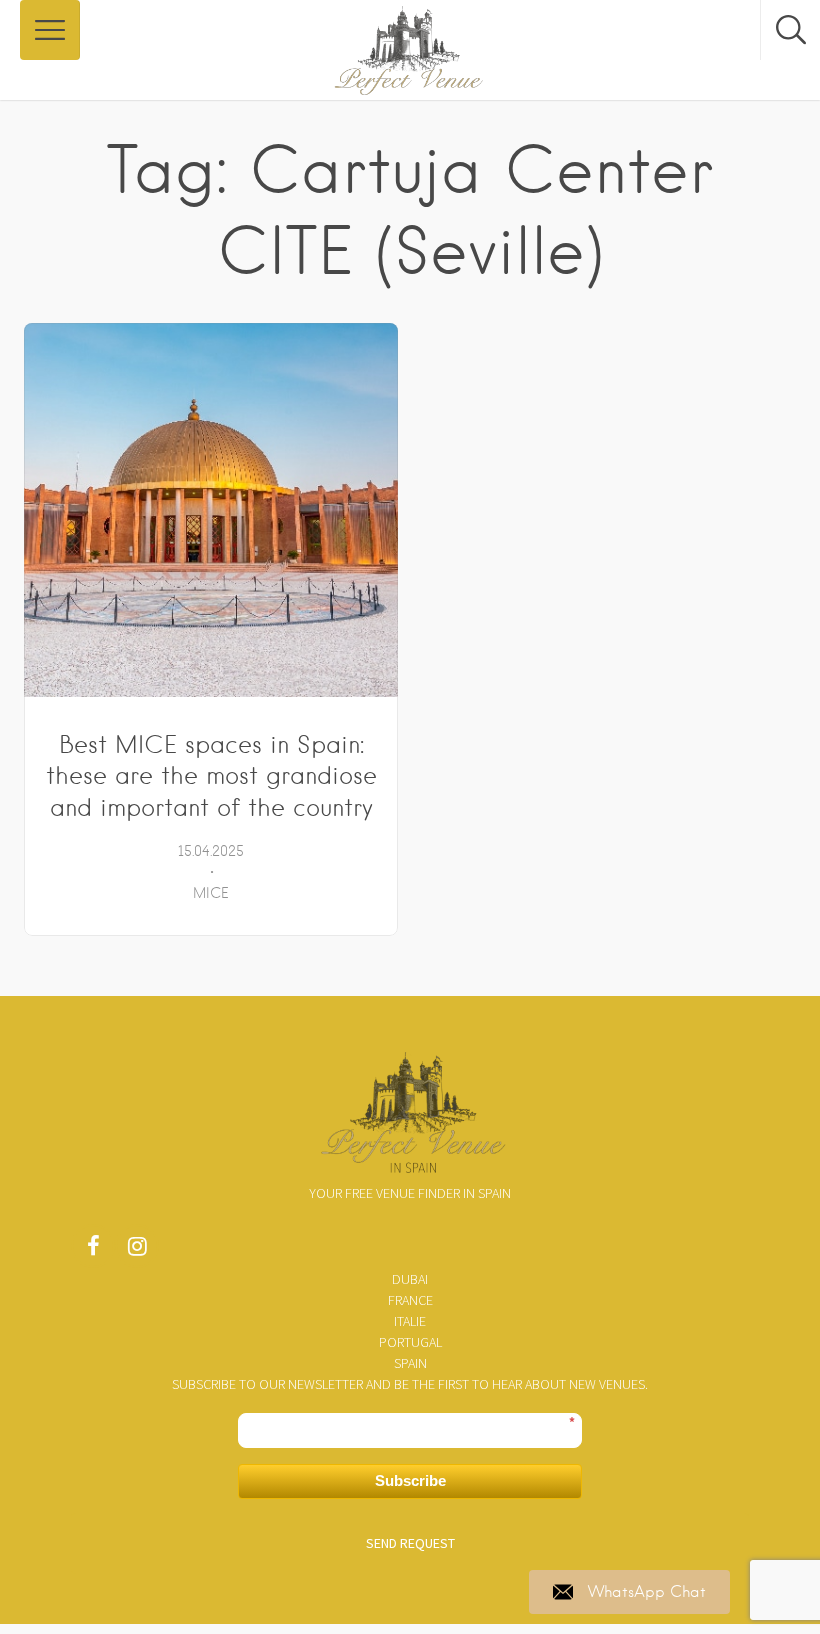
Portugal (410, 1342)
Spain (410, 1363)
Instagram (137, 1251)
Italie (410, 1321)
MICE (211, 893)
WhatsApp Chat (647, 1592)
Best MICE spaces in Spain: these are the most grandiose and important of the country (211, 776)
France (410, 1300)
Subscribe (410, 1480)
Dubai (410, 1279)
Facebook (93, 1251)
